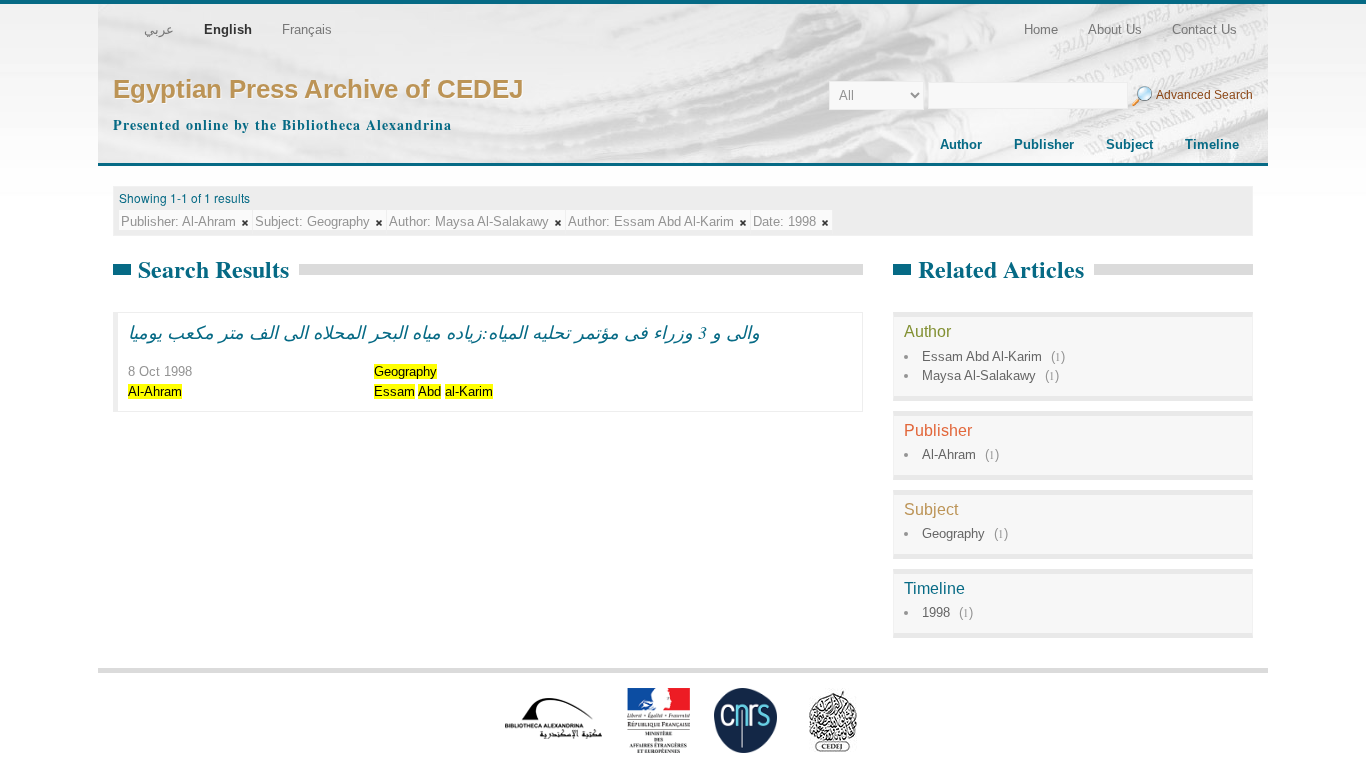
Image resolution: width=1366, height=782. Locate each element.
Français (307, 29)
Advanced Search (1204, 95)
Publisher (1044, 144)
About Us (1115, 29)
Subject (1129, 144)
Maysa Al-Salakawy (979, 375)
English (228, 29)
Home (1041, 29)
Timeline (1212, 144)
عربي (159, 29)
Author (961, 144)
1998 (936, 612)
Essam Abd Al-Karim (982, 356)
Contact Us (1204, 29)
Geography (953, 533)
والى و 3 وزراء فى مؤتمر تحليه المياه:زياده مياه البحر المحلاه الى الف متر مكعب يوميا (444, 332)
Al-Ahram (949, 454)
